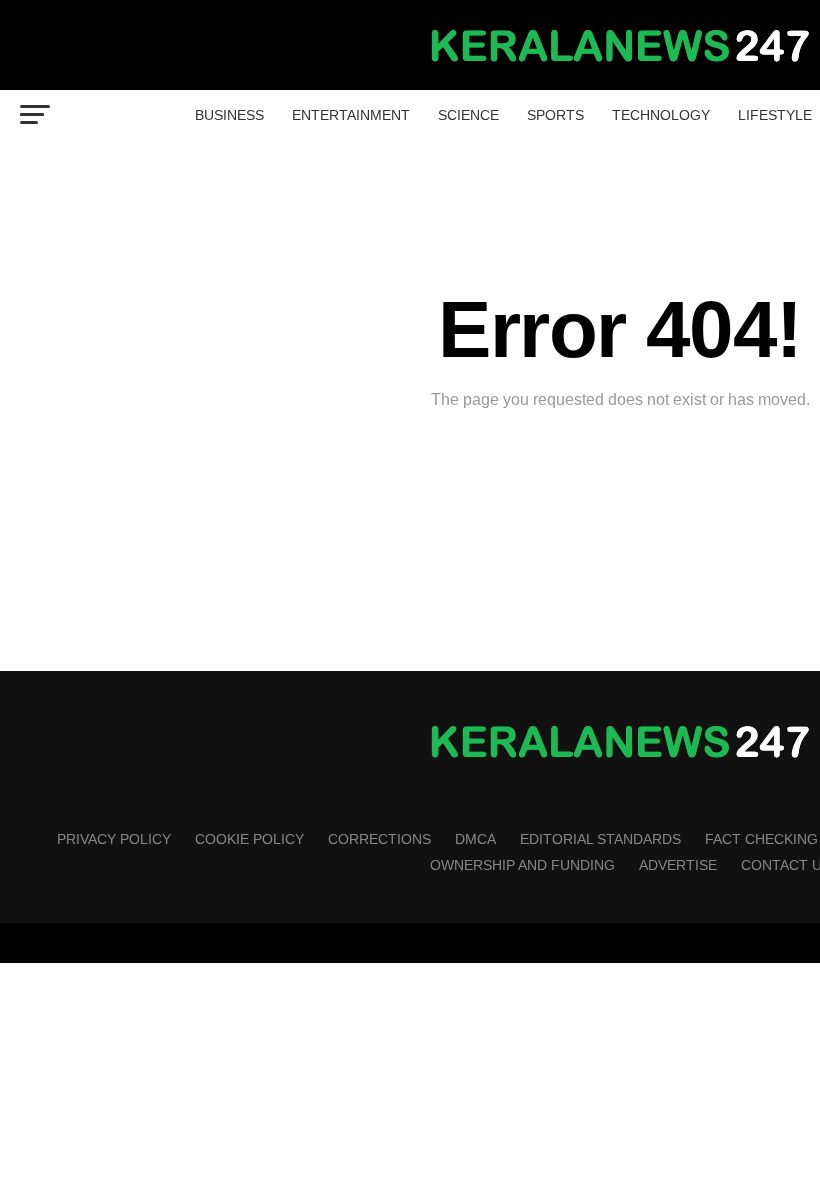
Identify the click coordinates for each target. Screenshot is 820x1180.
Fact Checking (761, 839)
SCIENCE (468, 115)
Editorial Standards (600, 839)
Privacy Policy (114, 839)
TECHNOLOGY (661, 115)
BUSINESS (229, 115)
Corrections (379, 839)
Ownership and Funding (522, 865)
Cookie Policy (249, 839)
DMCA (475, 839)
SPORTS (555, 115)
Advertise (678, 865)
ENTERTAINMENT (351, 115)
